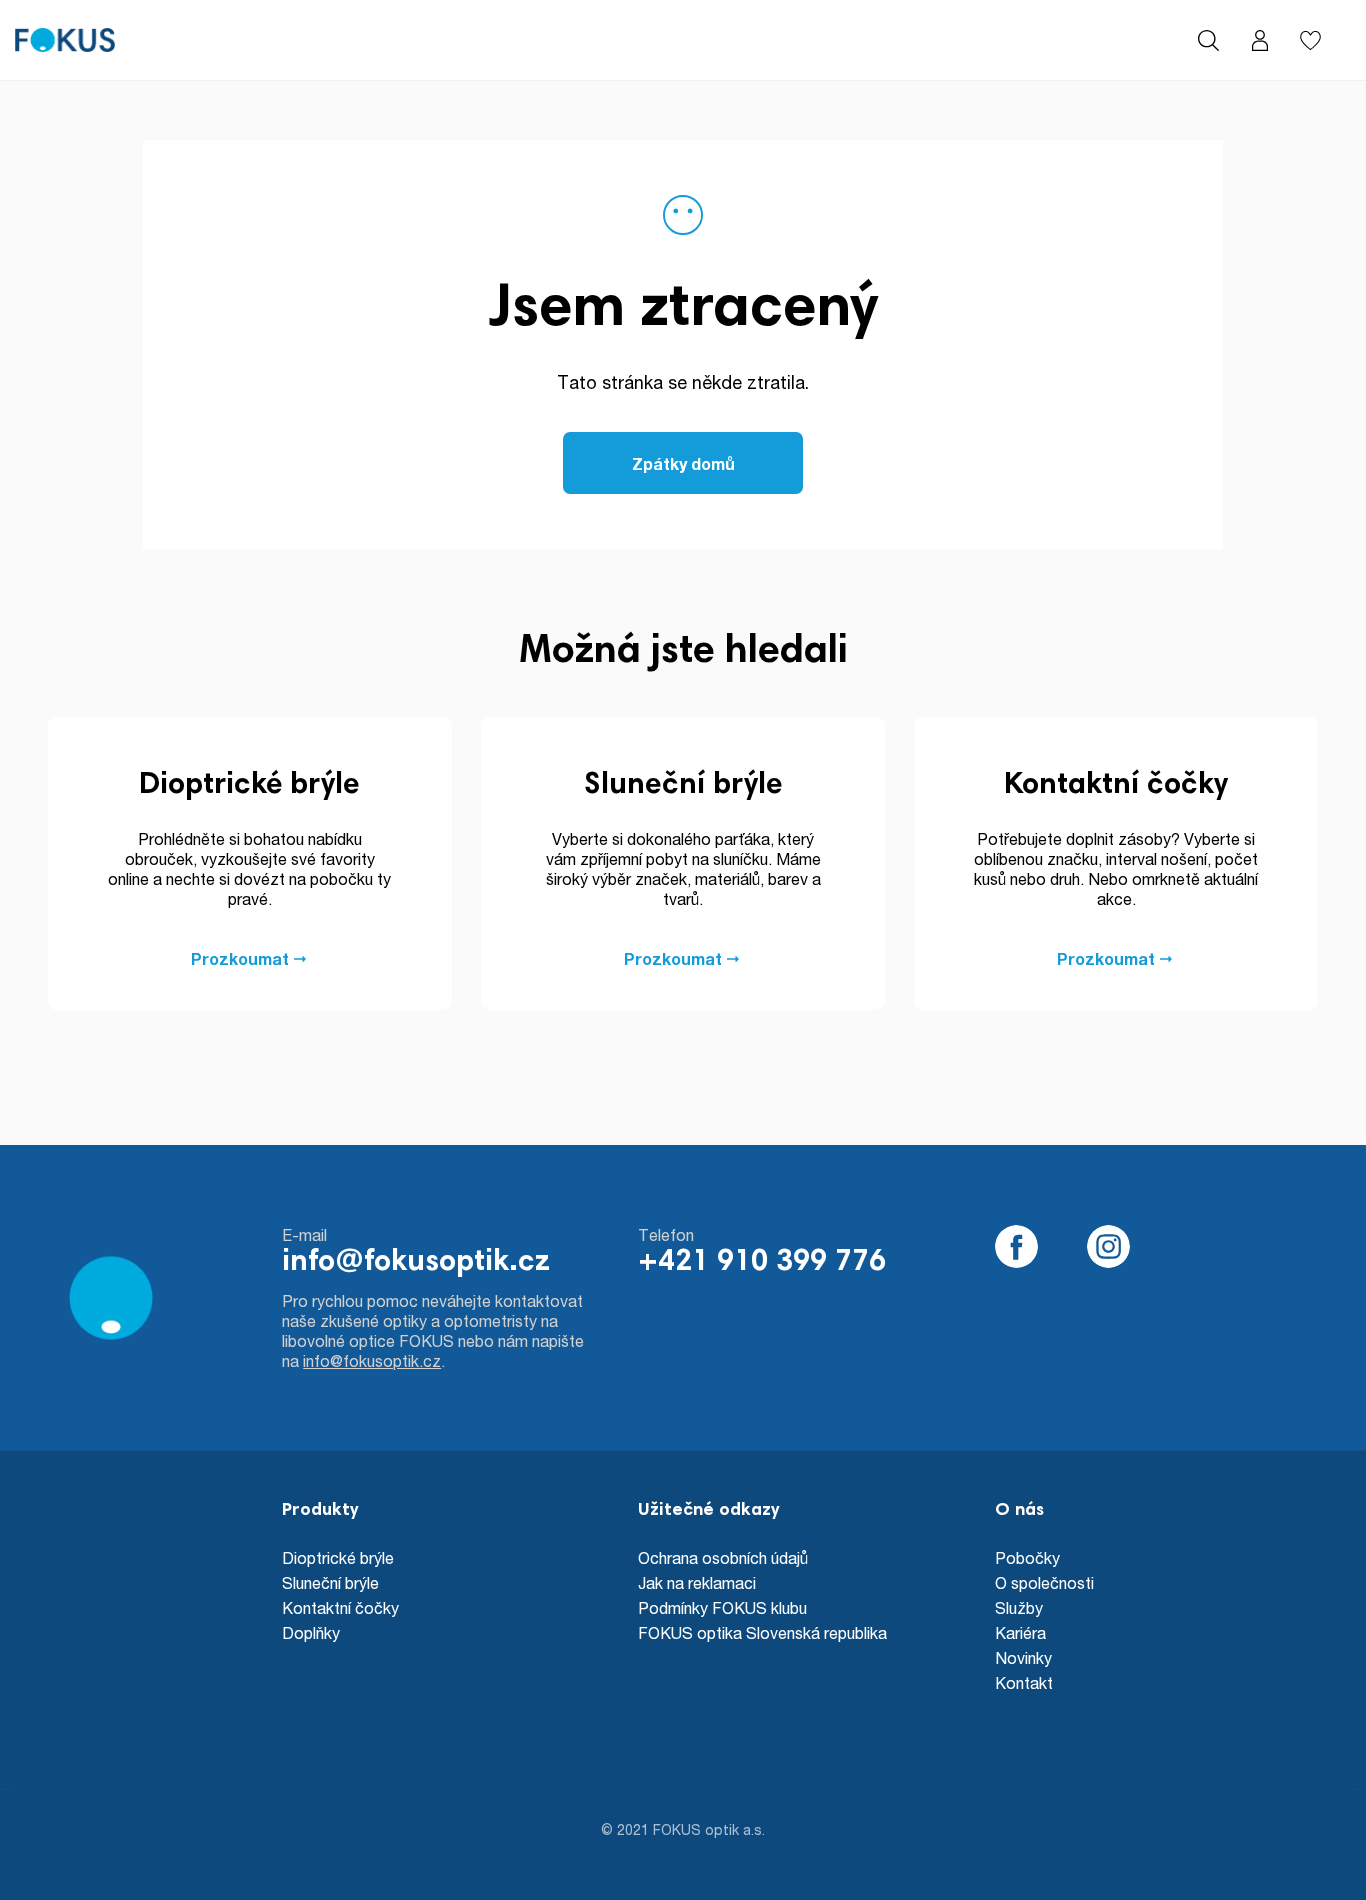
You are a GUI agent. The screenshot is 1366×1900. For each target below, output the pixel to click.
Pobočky (1027, 1557)
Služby (1019, 1607)
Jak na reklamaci (697, 1582)
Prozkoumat (240, 958)
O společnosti (1044, 1582)
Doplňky (311, 1632)
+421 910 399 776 (762, 1263)
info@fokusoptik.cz (416, 1263)
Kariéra (1020, 1632)
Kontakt (1024, 1682)
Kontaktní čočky (340, 1607)
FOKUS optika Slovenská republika (762, 1632)
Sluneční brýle (330, 1582)
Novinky (1023, 1657)
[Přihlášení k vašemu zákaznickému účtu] (1259, 40)
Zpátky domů (683, 463)
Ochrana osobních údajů (723, 1557)
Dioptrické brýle (338, 1557)
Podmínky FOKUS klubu (722, 1607)
